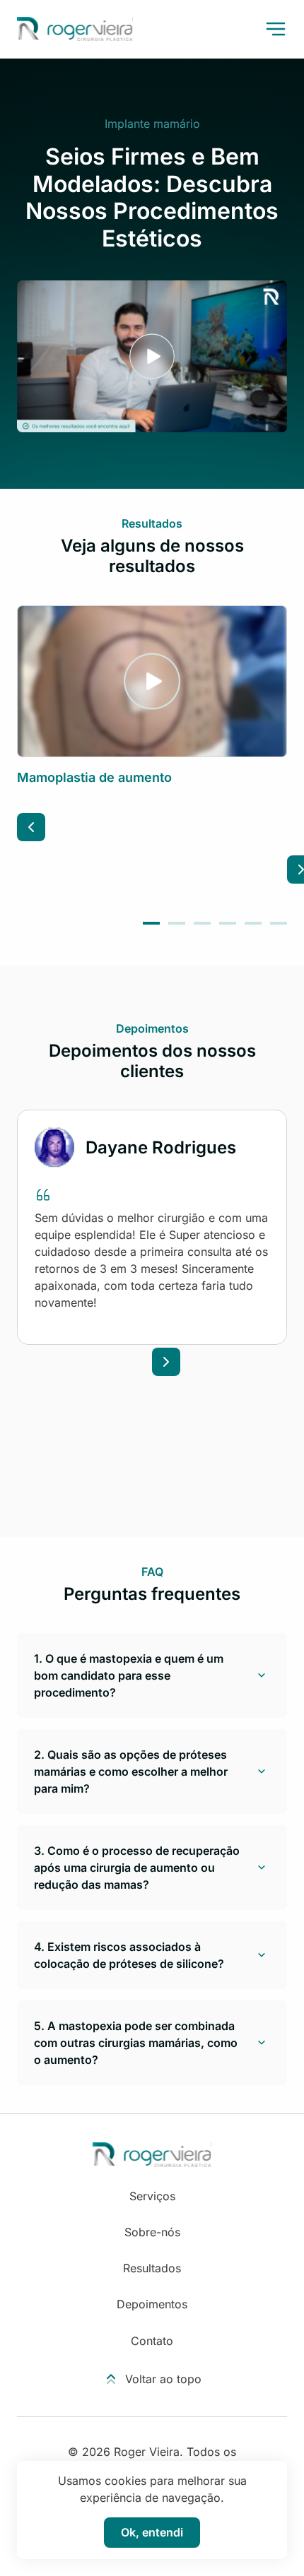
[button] (151, 923)
